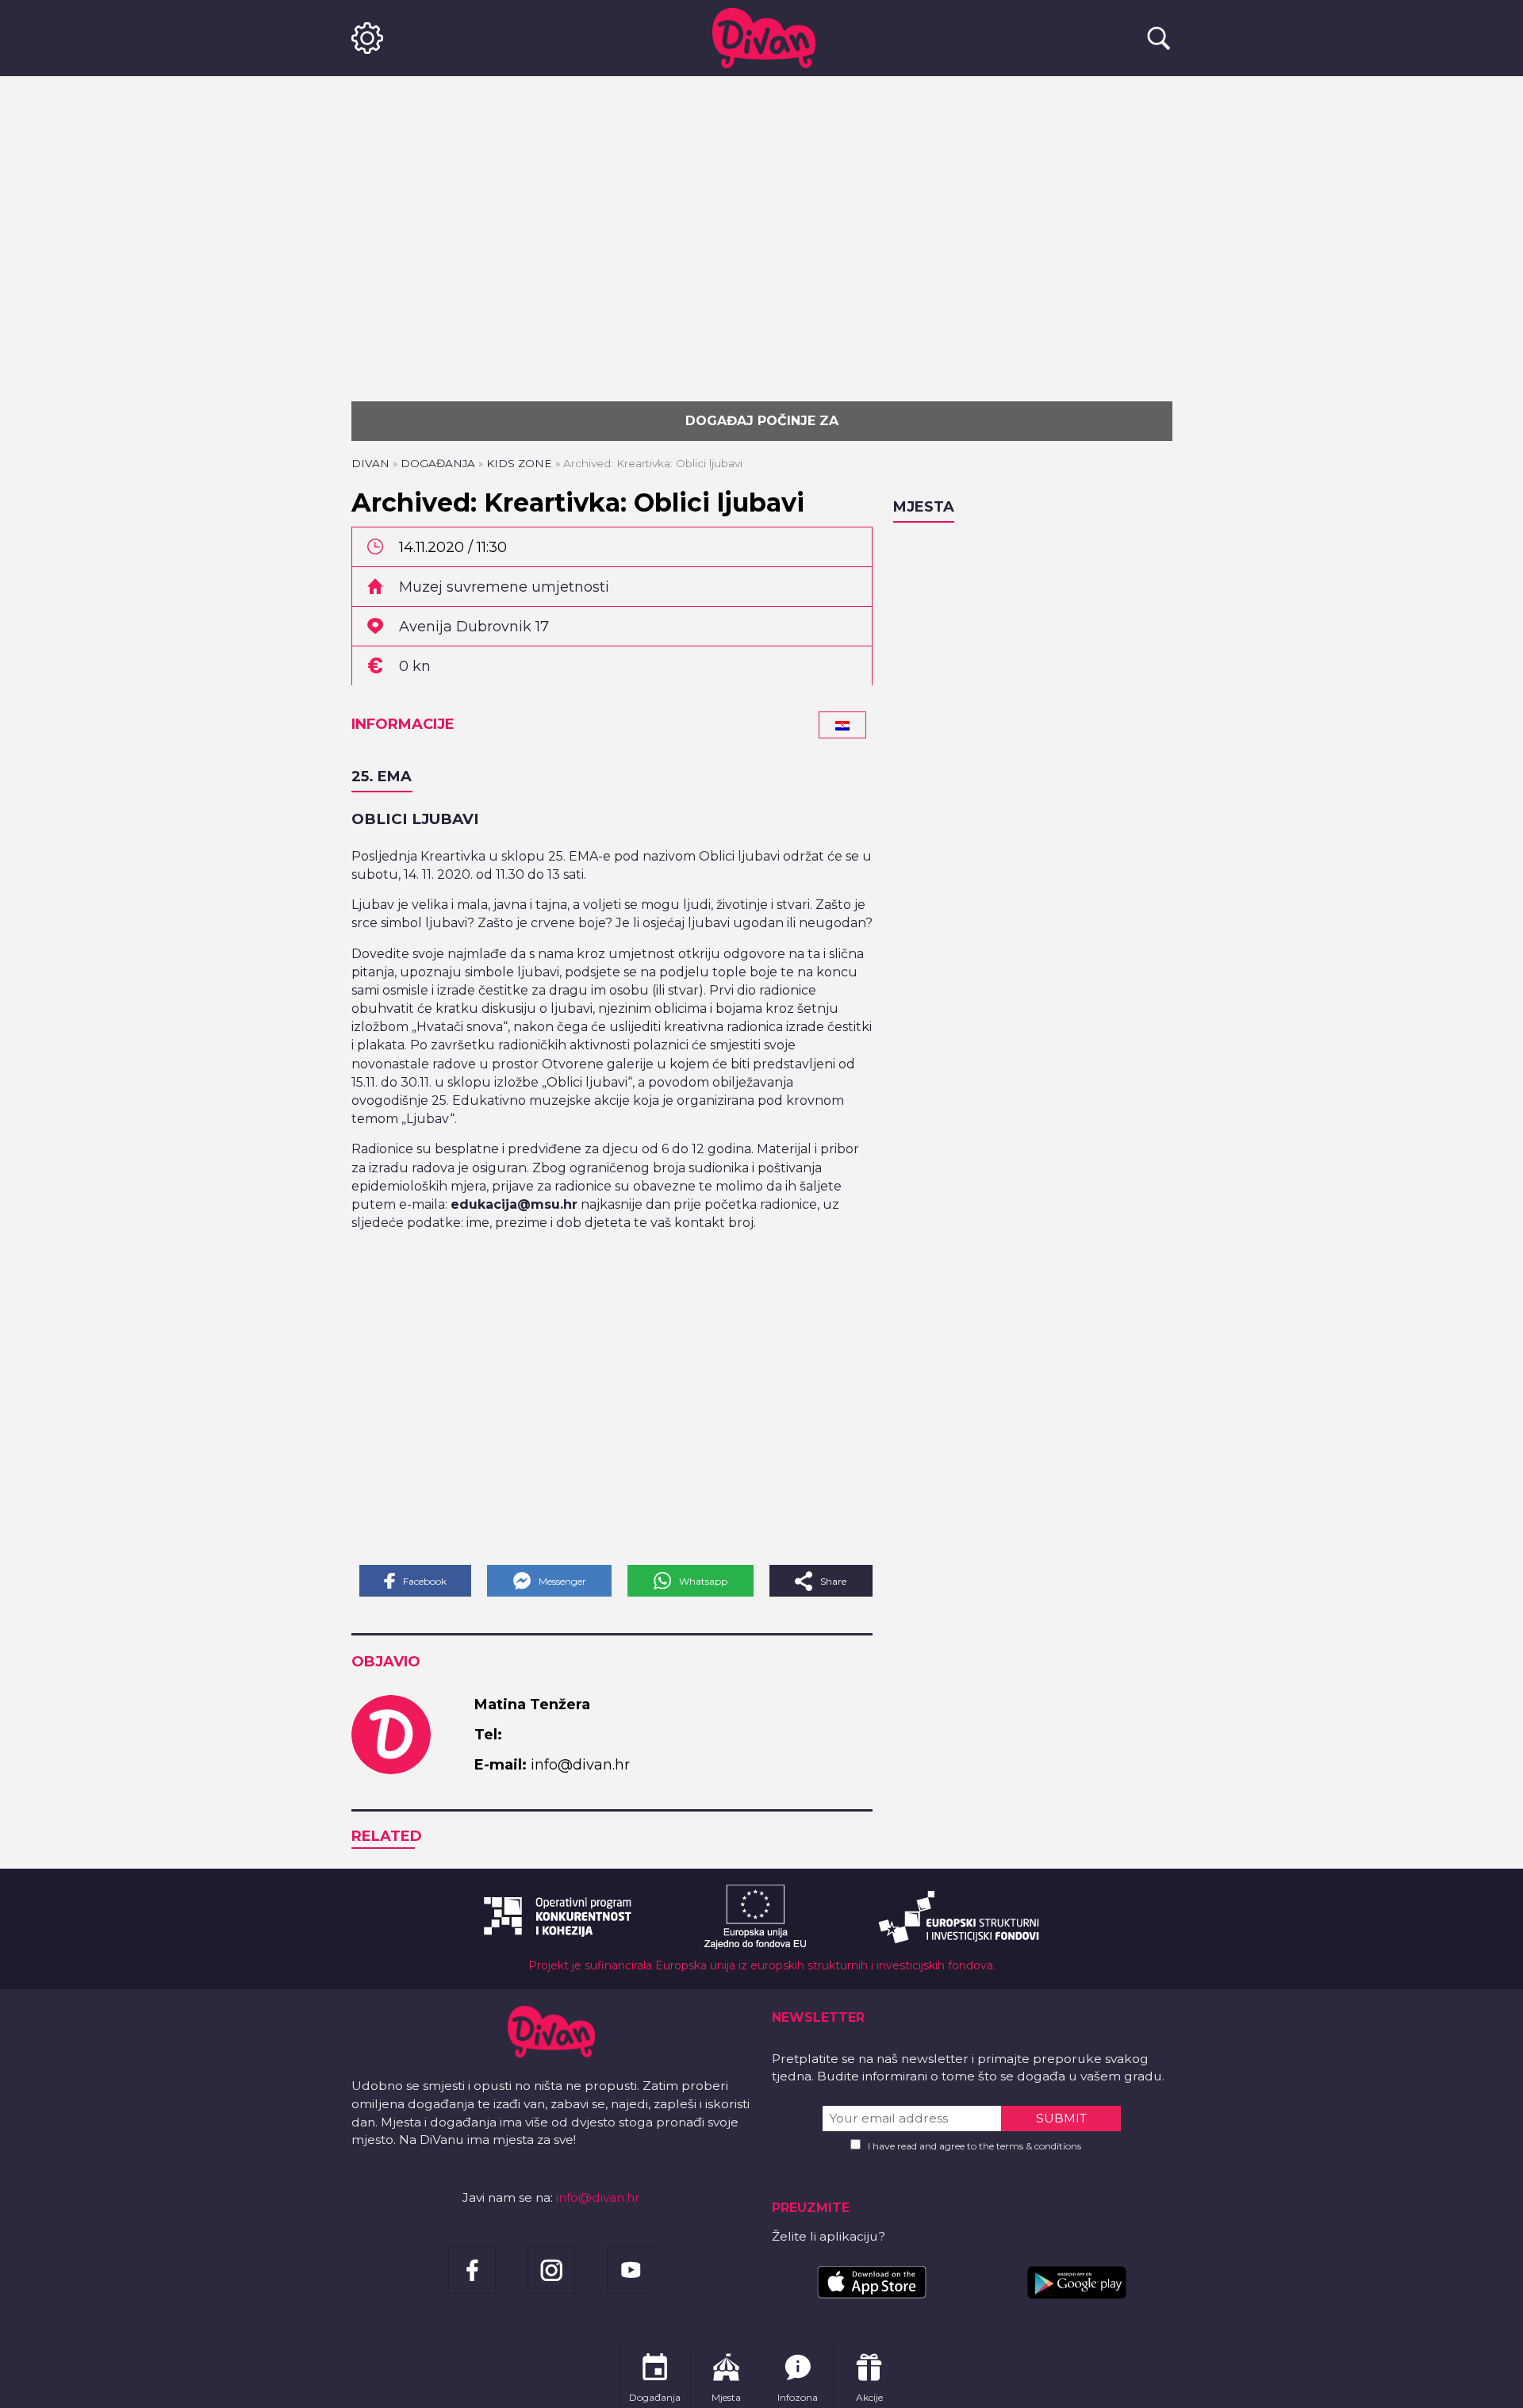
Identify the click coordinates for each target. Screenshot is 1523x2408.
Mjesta (924, 507)
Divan (370, 463)
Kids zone (519, 463)
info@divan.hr (598, 2197)
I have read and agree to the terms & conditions (974, 2146)
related (387, 1836)
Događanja (438, 463)
